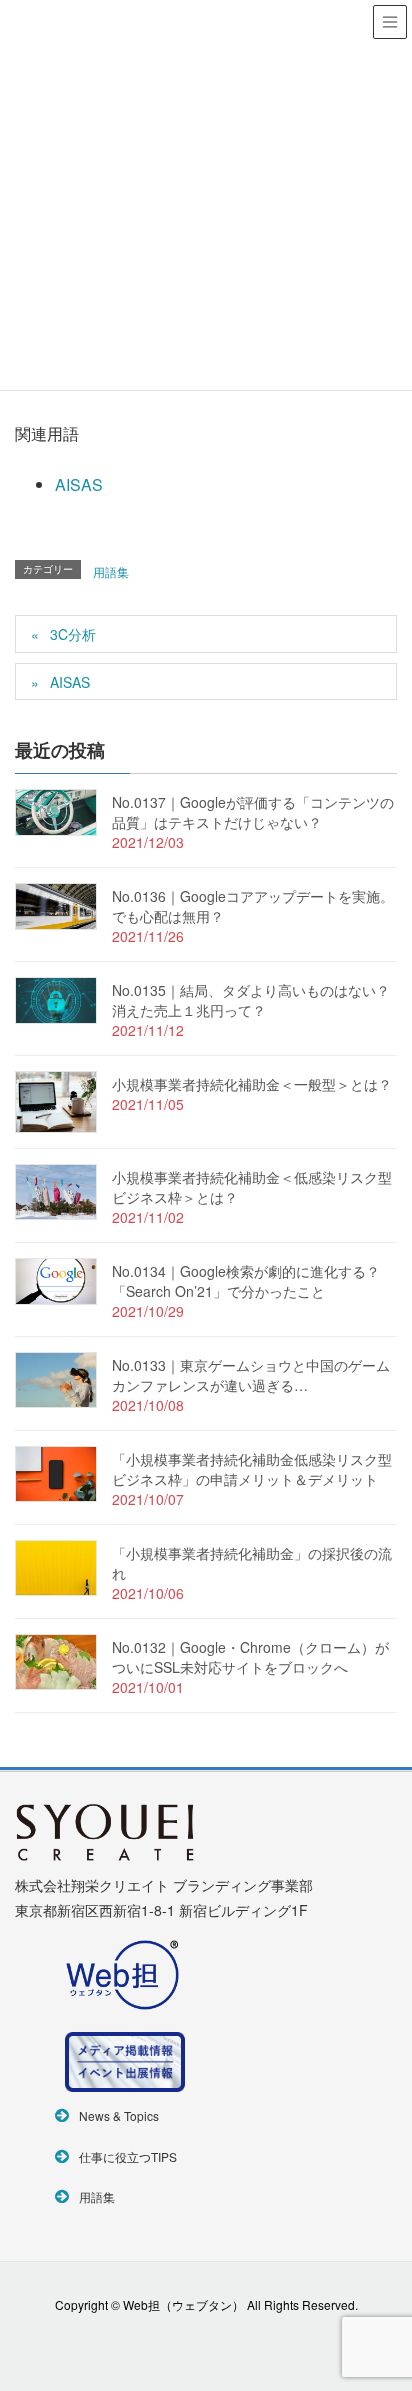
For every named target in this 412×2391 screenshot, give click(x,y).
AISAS (79, 484)
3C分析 (73, 634)
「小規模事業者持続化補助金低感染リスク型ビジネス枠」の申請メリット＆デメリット (252, 1469)
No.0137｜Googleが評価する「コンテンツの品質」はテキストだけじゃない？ (253, 812)
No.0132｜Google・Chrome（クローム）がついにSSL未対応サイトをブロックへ (250, 1657)
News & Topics (119, 2115)
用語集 (111, 571)
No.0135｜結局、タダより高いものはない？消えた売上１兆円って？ (251, 1000)
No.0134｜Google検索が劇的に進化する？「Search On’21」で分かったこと (246, 1281)
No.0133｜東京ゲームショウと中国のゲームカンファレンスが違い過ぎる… (251, 1375)
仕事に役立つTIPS (128, 2156)
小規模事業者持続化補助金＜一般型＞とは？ (252, 1084)
